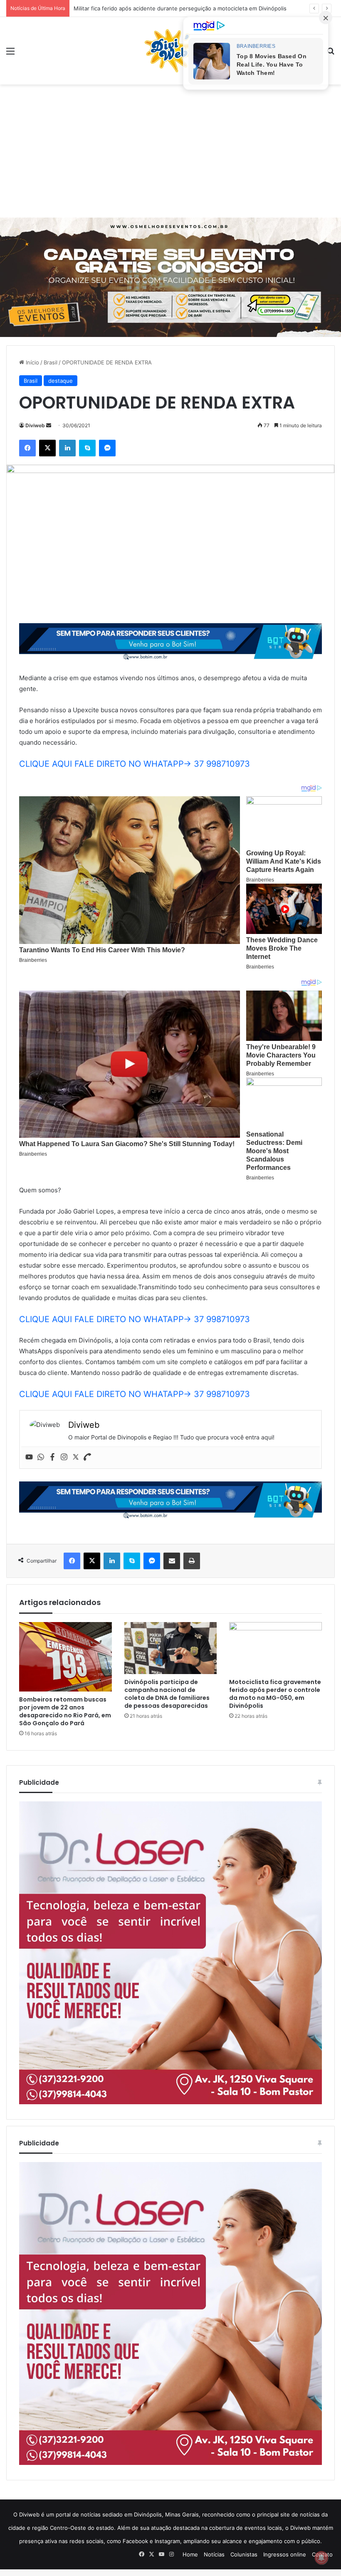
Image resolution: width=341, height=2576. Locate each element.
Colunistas (244, 2554)
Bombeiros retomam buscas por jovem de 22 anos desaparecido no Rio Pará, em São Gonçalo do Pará (65, 1711)
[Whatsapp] (41, 1457)
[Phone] (87, 1457)
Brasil (51, 362)
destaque (61, 381)
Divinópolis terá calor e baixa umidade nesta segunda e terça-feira (160, 8)
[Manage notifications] (321, 2558)
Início (32, 362)
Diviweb (35, 425)
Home (190, 2554)
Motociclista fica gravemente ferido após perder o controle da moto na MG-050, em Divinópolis (275, 1694)
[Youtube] (29, 1457)
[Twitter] (76, 1457)
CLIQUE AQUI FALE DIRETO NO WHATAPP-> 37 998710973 (135, 764)
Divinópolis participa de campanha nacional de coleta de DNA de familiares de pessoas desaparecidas (167, 1694)
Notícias (214, 2554)
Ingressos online (285, 2554)
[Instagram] (64, 1457)
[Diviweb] (170, 51)
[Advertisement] (170, 151)
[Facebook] (52, 1457)
